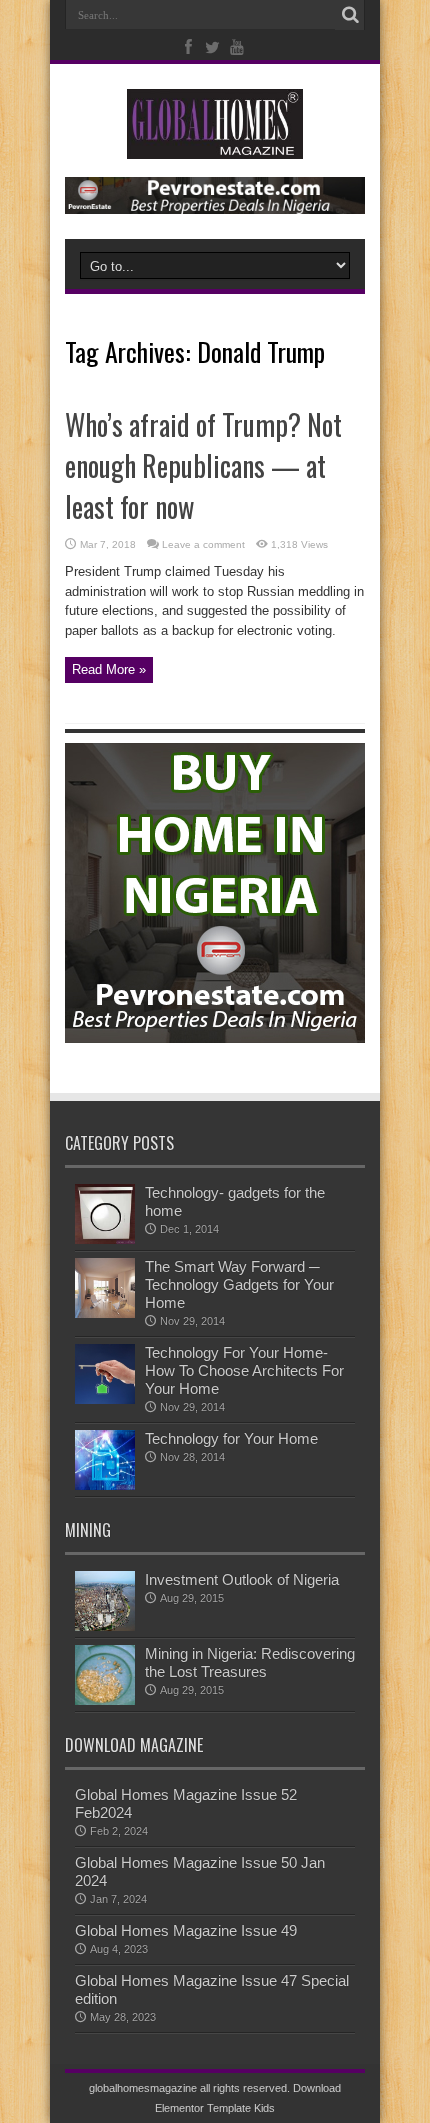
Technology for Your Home (231, 1438)
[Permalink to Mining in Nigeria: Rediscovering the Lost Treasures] (105, 1700)
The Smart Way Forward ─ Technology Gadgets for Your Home (239, 1284)
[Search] (350, 15)
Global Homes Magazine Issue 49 (186, 1930)
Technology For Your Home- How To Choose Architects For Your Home (244, 1370)
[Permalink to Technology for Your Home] (105, 1485)
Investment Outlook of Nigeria (242, 1579)
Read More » (109, 669)
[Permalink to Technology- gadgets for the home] (105, 1239)
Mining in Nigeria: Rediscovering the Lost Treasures (250, 1662)
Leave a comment (203, 544)
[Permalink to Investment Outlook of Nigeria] (105, 1626)
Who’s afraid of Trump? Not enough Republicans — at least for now (203, 465)
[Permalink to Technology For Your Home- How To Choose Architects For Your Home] (105, 1399)
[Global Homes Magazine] (215, 144)
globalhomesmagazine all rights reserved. (189, 2088)
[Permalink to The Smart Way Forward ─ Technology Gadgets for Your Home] (105, 1313)
